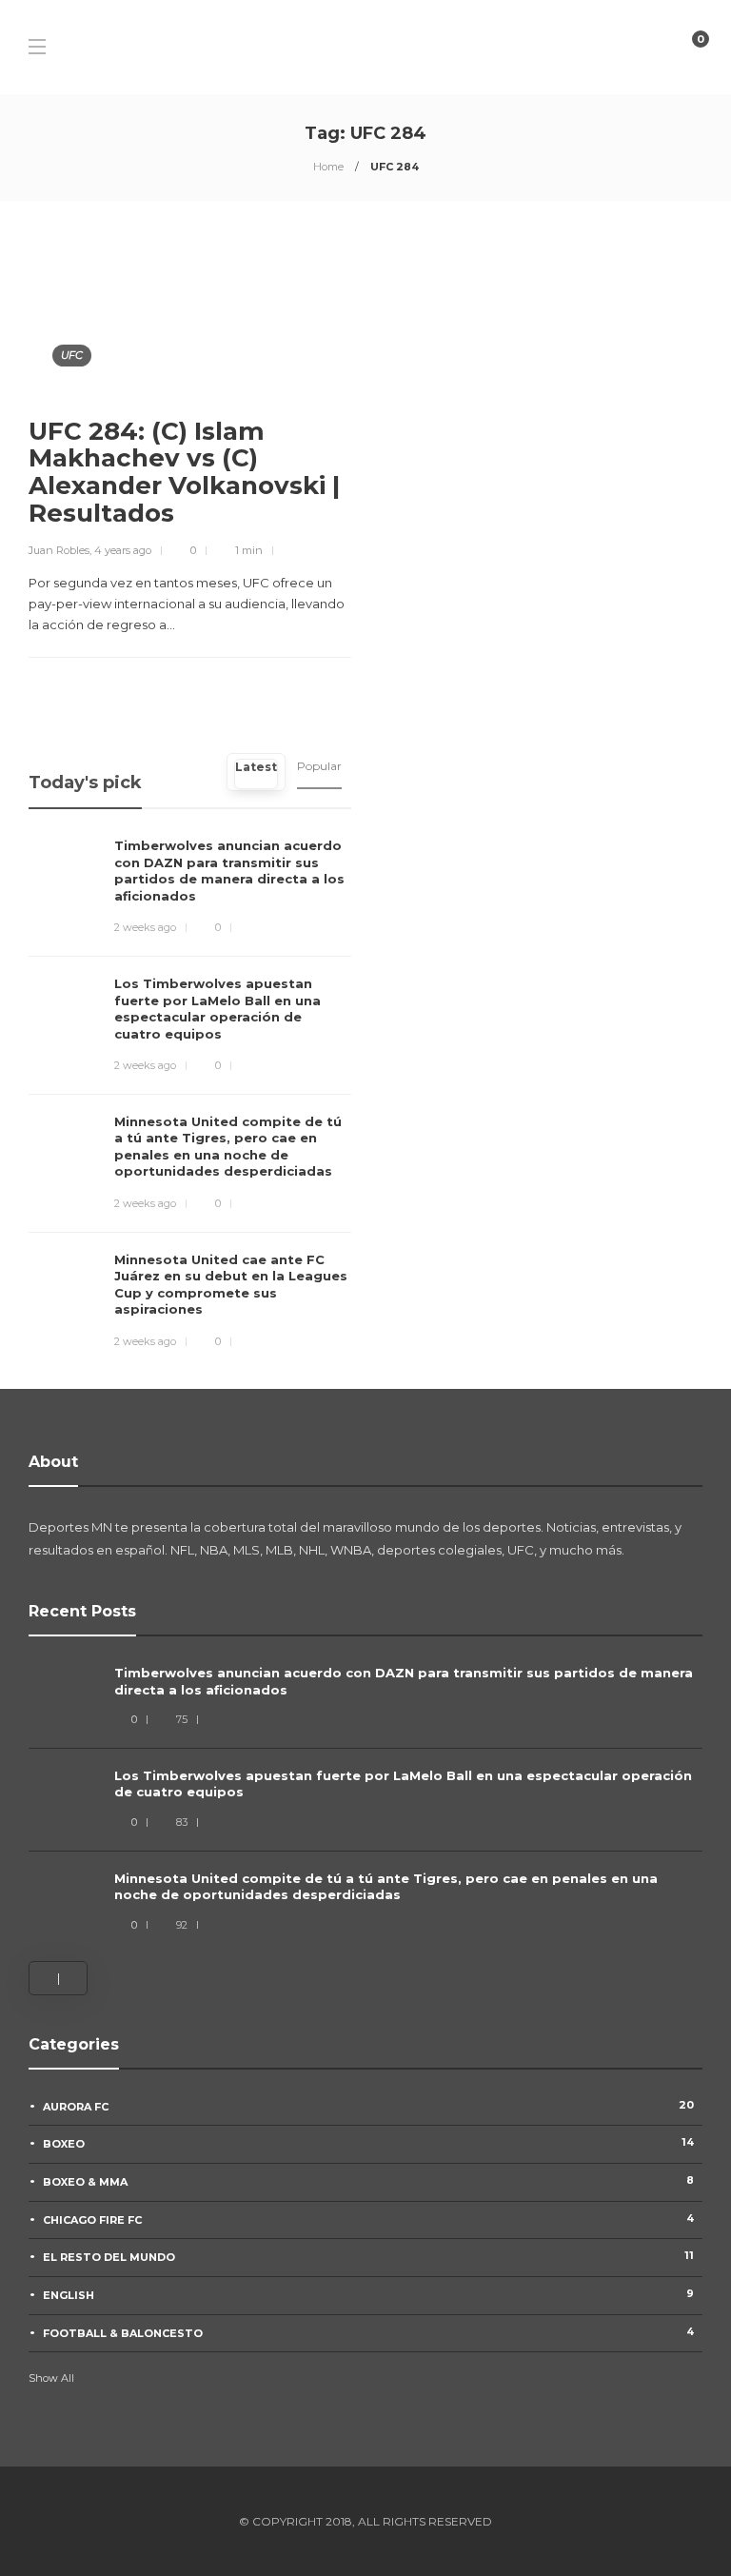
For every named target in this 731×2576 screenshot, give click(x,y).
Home (328, 167)
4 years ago (123, 550)
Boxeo (368, 2143)
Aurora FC (368, 2106)
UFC (72, 355)
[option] (365, 1801)
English (368, 2294)
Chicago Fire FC (368, 2219)
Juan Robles (59, 550)
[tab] (256, 772)
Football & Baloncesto (368, 2332)
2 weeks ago (145, 927)
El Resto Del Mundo (368, 2256)
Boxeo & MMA (368, 2181)
